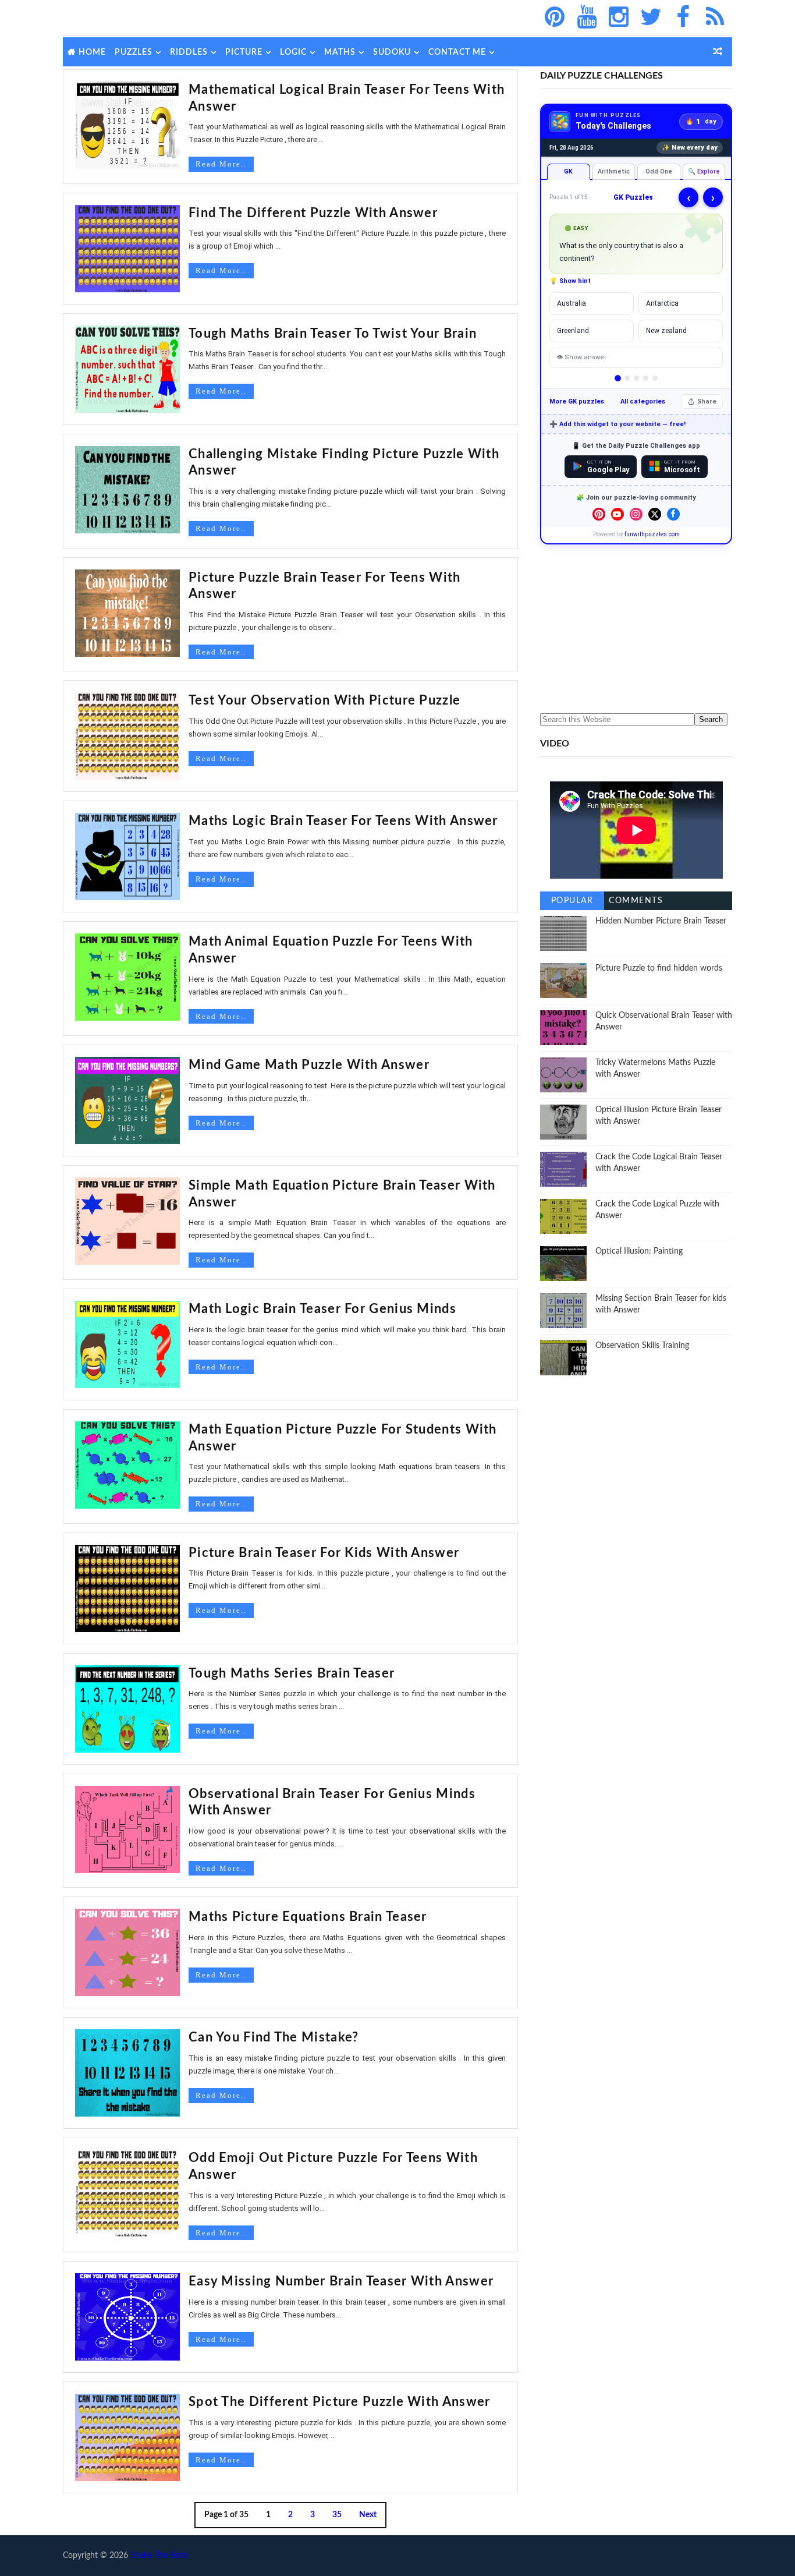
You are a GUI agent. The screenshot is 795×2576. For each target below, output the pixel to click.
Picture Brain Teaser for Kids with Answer (324, 1553)
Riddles (189, 52)
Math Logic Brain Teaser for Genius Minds (322, 1309)
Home (92, 52)
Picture (244, 52)
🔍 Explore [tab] (704, 171)
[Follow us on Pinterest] (599, 514)
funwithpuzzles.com (652, 534)
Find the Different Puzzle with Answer (313, 213)
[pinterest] (555, 17)
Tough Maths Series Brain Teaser (292, 1673)
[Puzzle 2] (627, 378)
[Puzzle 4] (646, 378)
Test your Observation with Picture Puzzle (324, 700)
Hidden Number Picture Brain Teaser (661, 921)
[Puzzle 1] (618, 378)
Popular (572, 901)
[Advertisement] (636, 629)
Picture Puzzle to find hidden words (659, 968)
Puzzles (134, 52)
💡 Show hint (570, 281)
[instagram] (619, 17)
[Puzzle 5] (655, 378)
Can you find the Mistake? (274, 2037)
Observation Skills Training (642, 1346)
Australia (572, 303)
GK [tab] (568, 171)
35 (337, 2515)
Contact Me (457, 52)
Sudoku (392, 52)
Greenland (573, 331)
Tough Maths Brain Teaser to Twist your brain (333, 334)
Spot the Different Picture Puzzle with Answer (340, 2402)
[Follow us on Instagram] (636, 514)
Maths (340, 52)
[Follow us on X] (655, 514)
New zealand (666, 331)
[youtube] (587, 17)
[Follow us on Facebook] (673, 514)
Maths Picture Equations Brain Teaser (308, 1917)
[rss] (715, 17)
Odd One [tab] (659, 171)
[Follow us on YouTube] (617, 514)
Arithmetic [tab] (614, 171)
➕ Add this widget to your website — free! (617, 424)
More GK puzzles (577, 401)
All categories (643, 401)
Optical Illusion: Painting (639, 1251)
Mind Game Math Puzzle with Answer (309, 1065)
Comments (636, 901)
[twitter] (651, 17)
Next (368, 2515)
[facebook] (683, 17)
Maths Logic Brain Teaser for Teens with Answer (343, 821)
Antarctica (662, 303)
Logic (293, 52)
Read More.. (221, 164)
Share (707, 401)
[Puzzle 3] (636, 378)
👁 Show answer (581, 357)
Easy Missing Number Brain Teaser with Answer (341, 2281)
